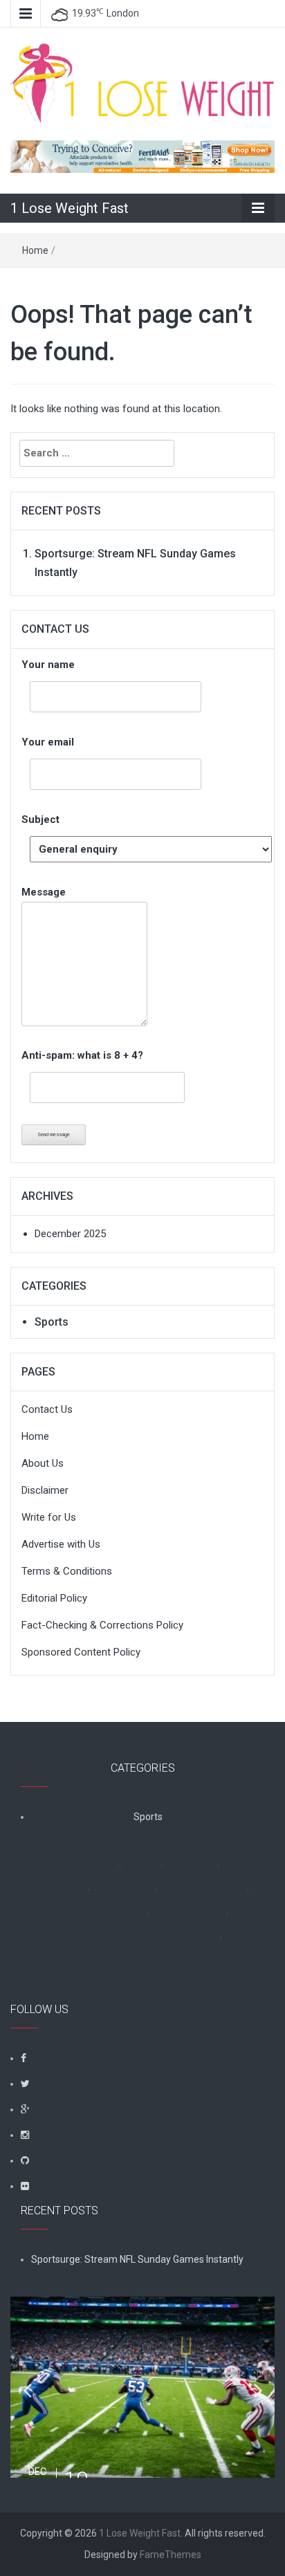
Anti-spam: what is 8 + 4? (82, 1055)
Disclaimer (45, 1490)
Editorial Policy (54, 1598)
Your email (48, 742)
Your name (48, 665)
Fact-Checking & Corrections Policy (102, 1625)
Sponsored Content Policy (81, 1652)
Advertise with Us (61, 1544)
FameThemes (171, 2555)
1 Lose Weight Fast (70, 208)
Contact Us (47, 1409)
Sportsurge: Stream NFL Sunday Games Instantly (137, 2259)
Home (35, 250)
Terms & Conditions (67, 1571)
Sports (52, 1322)
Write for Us (49, 1517)
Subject (40, 819)
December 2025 (70, 1234)
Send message (54, 1134)
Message (44, 892)
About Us (43, 1463)
